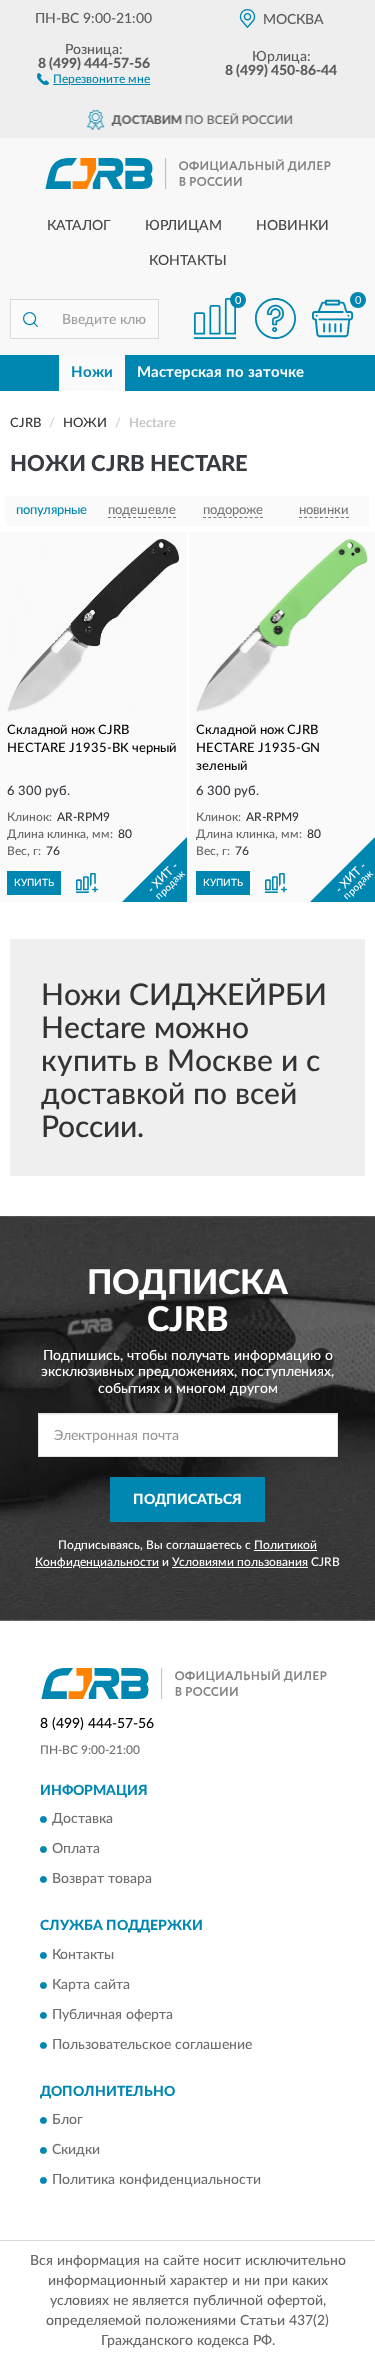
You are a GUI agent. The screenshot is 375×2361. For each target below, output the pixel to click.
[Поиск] (30, 319)
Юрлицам (183, 226)
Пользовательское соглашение (152, 2045)
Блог (67, 2121)
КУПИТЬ (34, 883)
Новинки (292, 226)
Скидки (76, 2151)
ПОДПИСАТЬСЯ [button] (187, 1500)
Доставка (82, 1820)
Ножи (92, 372)
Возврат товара (102, 1880)
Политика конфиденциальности (156, 2181)
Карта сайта (91, 1985)
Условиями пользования (240, 1562)
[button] (93, 78)
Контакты (188, 261)
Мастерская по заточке (220, 372)
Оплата (76, 1850)
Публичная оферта (112, 2015)
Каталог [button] (79, 226)
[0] (332, 318)
